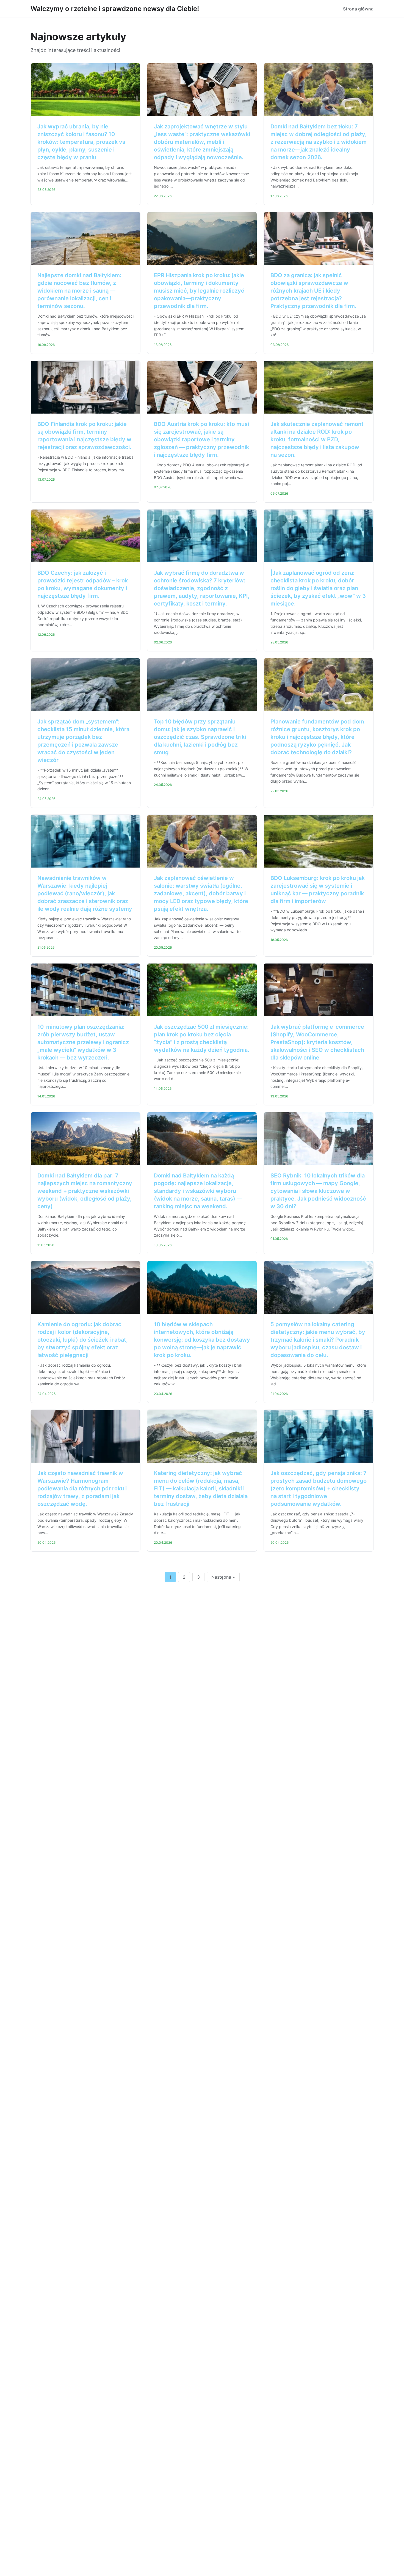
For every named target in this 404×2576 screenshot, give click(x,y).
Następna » (223, 1577)
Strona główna (358, 9)
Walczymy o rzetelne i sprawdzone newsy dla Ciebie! (115, 9)
